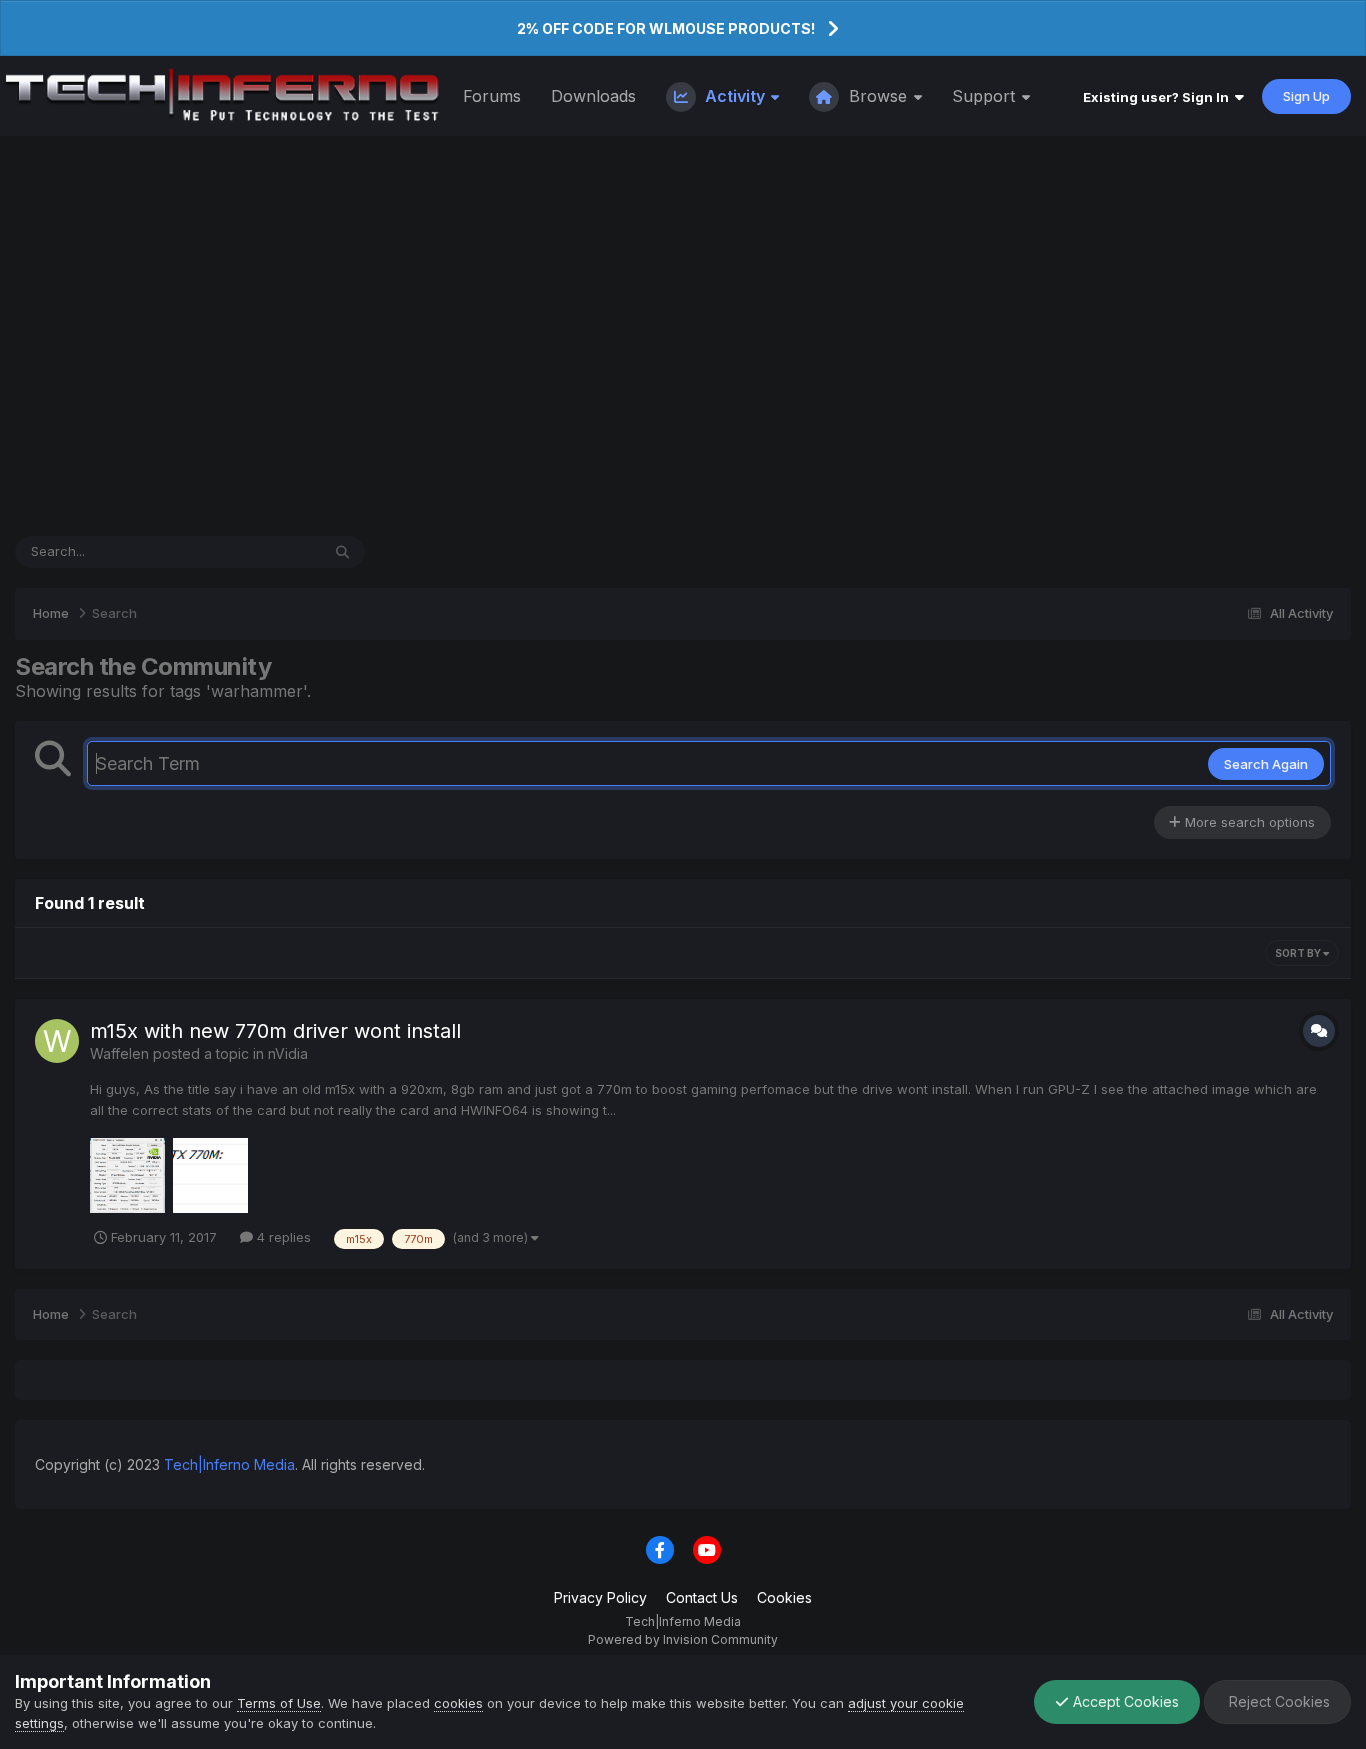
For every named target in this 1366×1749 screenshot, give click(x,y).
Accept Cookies (1124, 1701)
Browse (878, 96)
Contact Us (702, 1597)
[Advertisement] (683, 336)
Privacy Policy (600, 1597)
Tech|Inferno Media (229, 1464)
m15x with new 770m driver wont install (275, 1031)
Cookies (784, 1597)
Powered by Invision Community (683, 1639)
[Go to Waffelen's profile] (57, 1041)
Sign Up (1306, 96)
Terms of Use (279, 1703)
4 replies (282, 1237)
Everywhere (258, 551)
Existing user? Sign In (1159, 97)
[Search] (342, 552)
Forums (492, 96)
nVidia (288, 1053)
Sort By (1299, 953)
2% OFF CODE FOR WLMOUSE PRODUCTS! (666, 28)
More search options (1248, 822)
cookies (458, 1703)
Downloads (593, 96)
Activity (735, 96)
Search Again (1266, 764)
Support (986, 96)
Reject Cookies (1277, 1701)
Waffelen (119, 1053)
